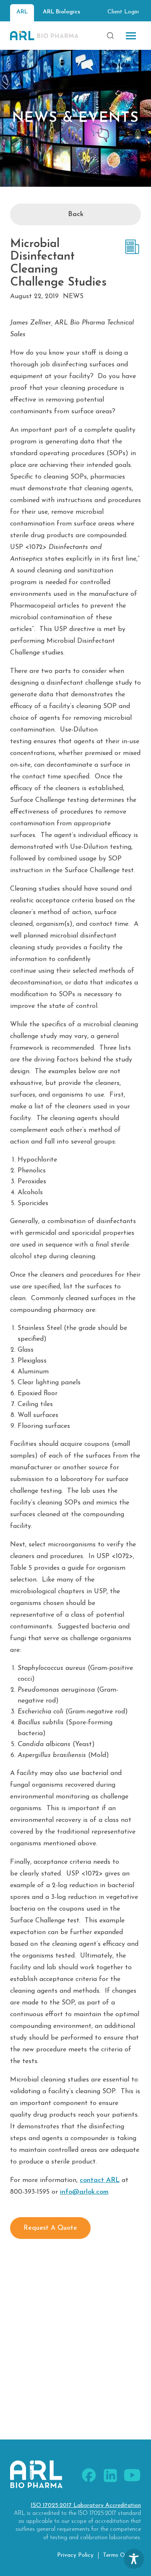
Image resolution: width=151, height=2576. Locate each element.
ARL (22, 12)
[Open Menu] (131, 36)
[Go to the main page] (44, 36)
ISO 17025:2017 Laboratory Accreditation (86, 2505)
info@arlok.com (84, 2192)
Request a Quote (50, 2228)
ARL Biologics (61, 12)
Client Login (123, 12)
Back (76, 214)
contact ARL (100, 2180)
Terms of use (121, 2555)
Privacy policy (75, 2555)
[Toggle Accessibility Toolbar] (134, 2559)
